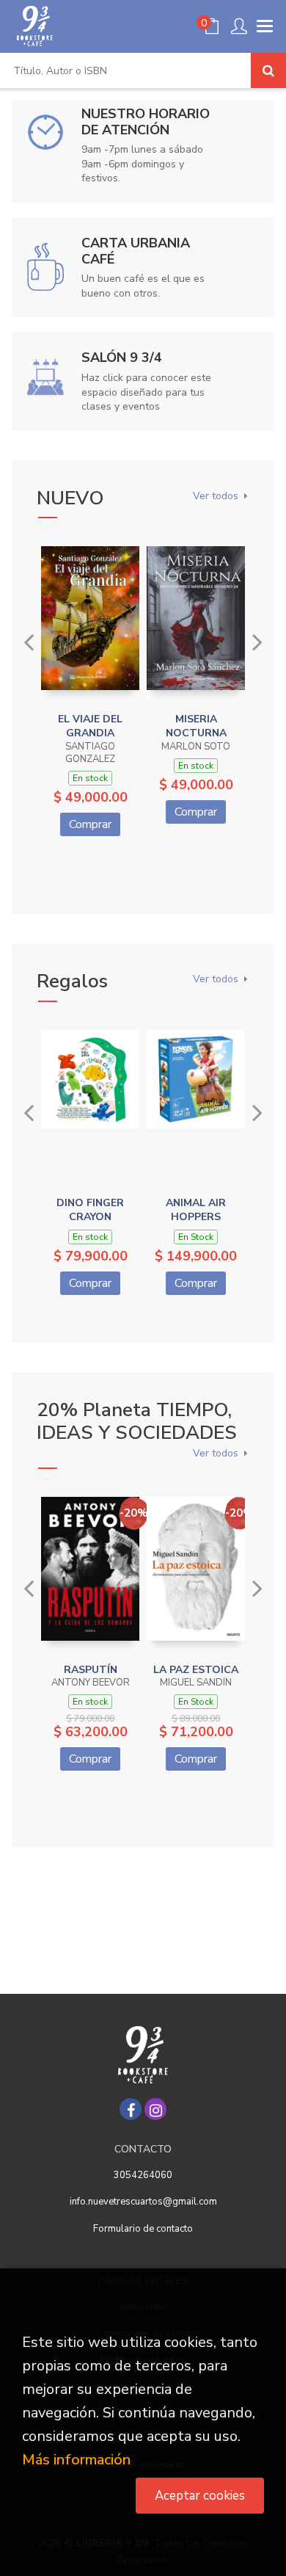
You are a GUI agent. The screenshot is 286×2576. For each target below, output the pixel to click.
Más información (76, 2460)
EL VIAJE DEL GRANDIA (90, 726)
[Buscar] (268, 70)
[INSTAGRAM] (155, 2109)
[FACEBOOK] (131, 2109)
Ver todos (216, 497)
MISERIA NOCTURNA (196, 726)
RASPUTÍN (91, 1670)
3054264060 (143, 2175)
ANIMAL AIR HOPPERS (196, 1210)
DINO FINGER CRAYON (90, 1210)
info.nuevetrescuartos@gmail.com (143, 2202)
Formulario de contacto (143, 2229)
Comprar (90, 824)
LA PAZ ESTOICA (196, 1670)
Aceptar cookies (200, 2496)
